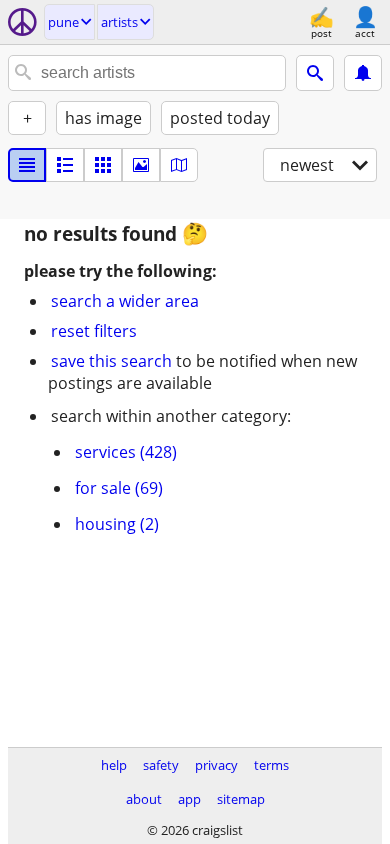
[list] (27, 165)
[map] (179, 165)
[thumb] (65, 165)
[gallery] (141, 165)
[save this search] (363, 73)
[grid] (103, 165)
